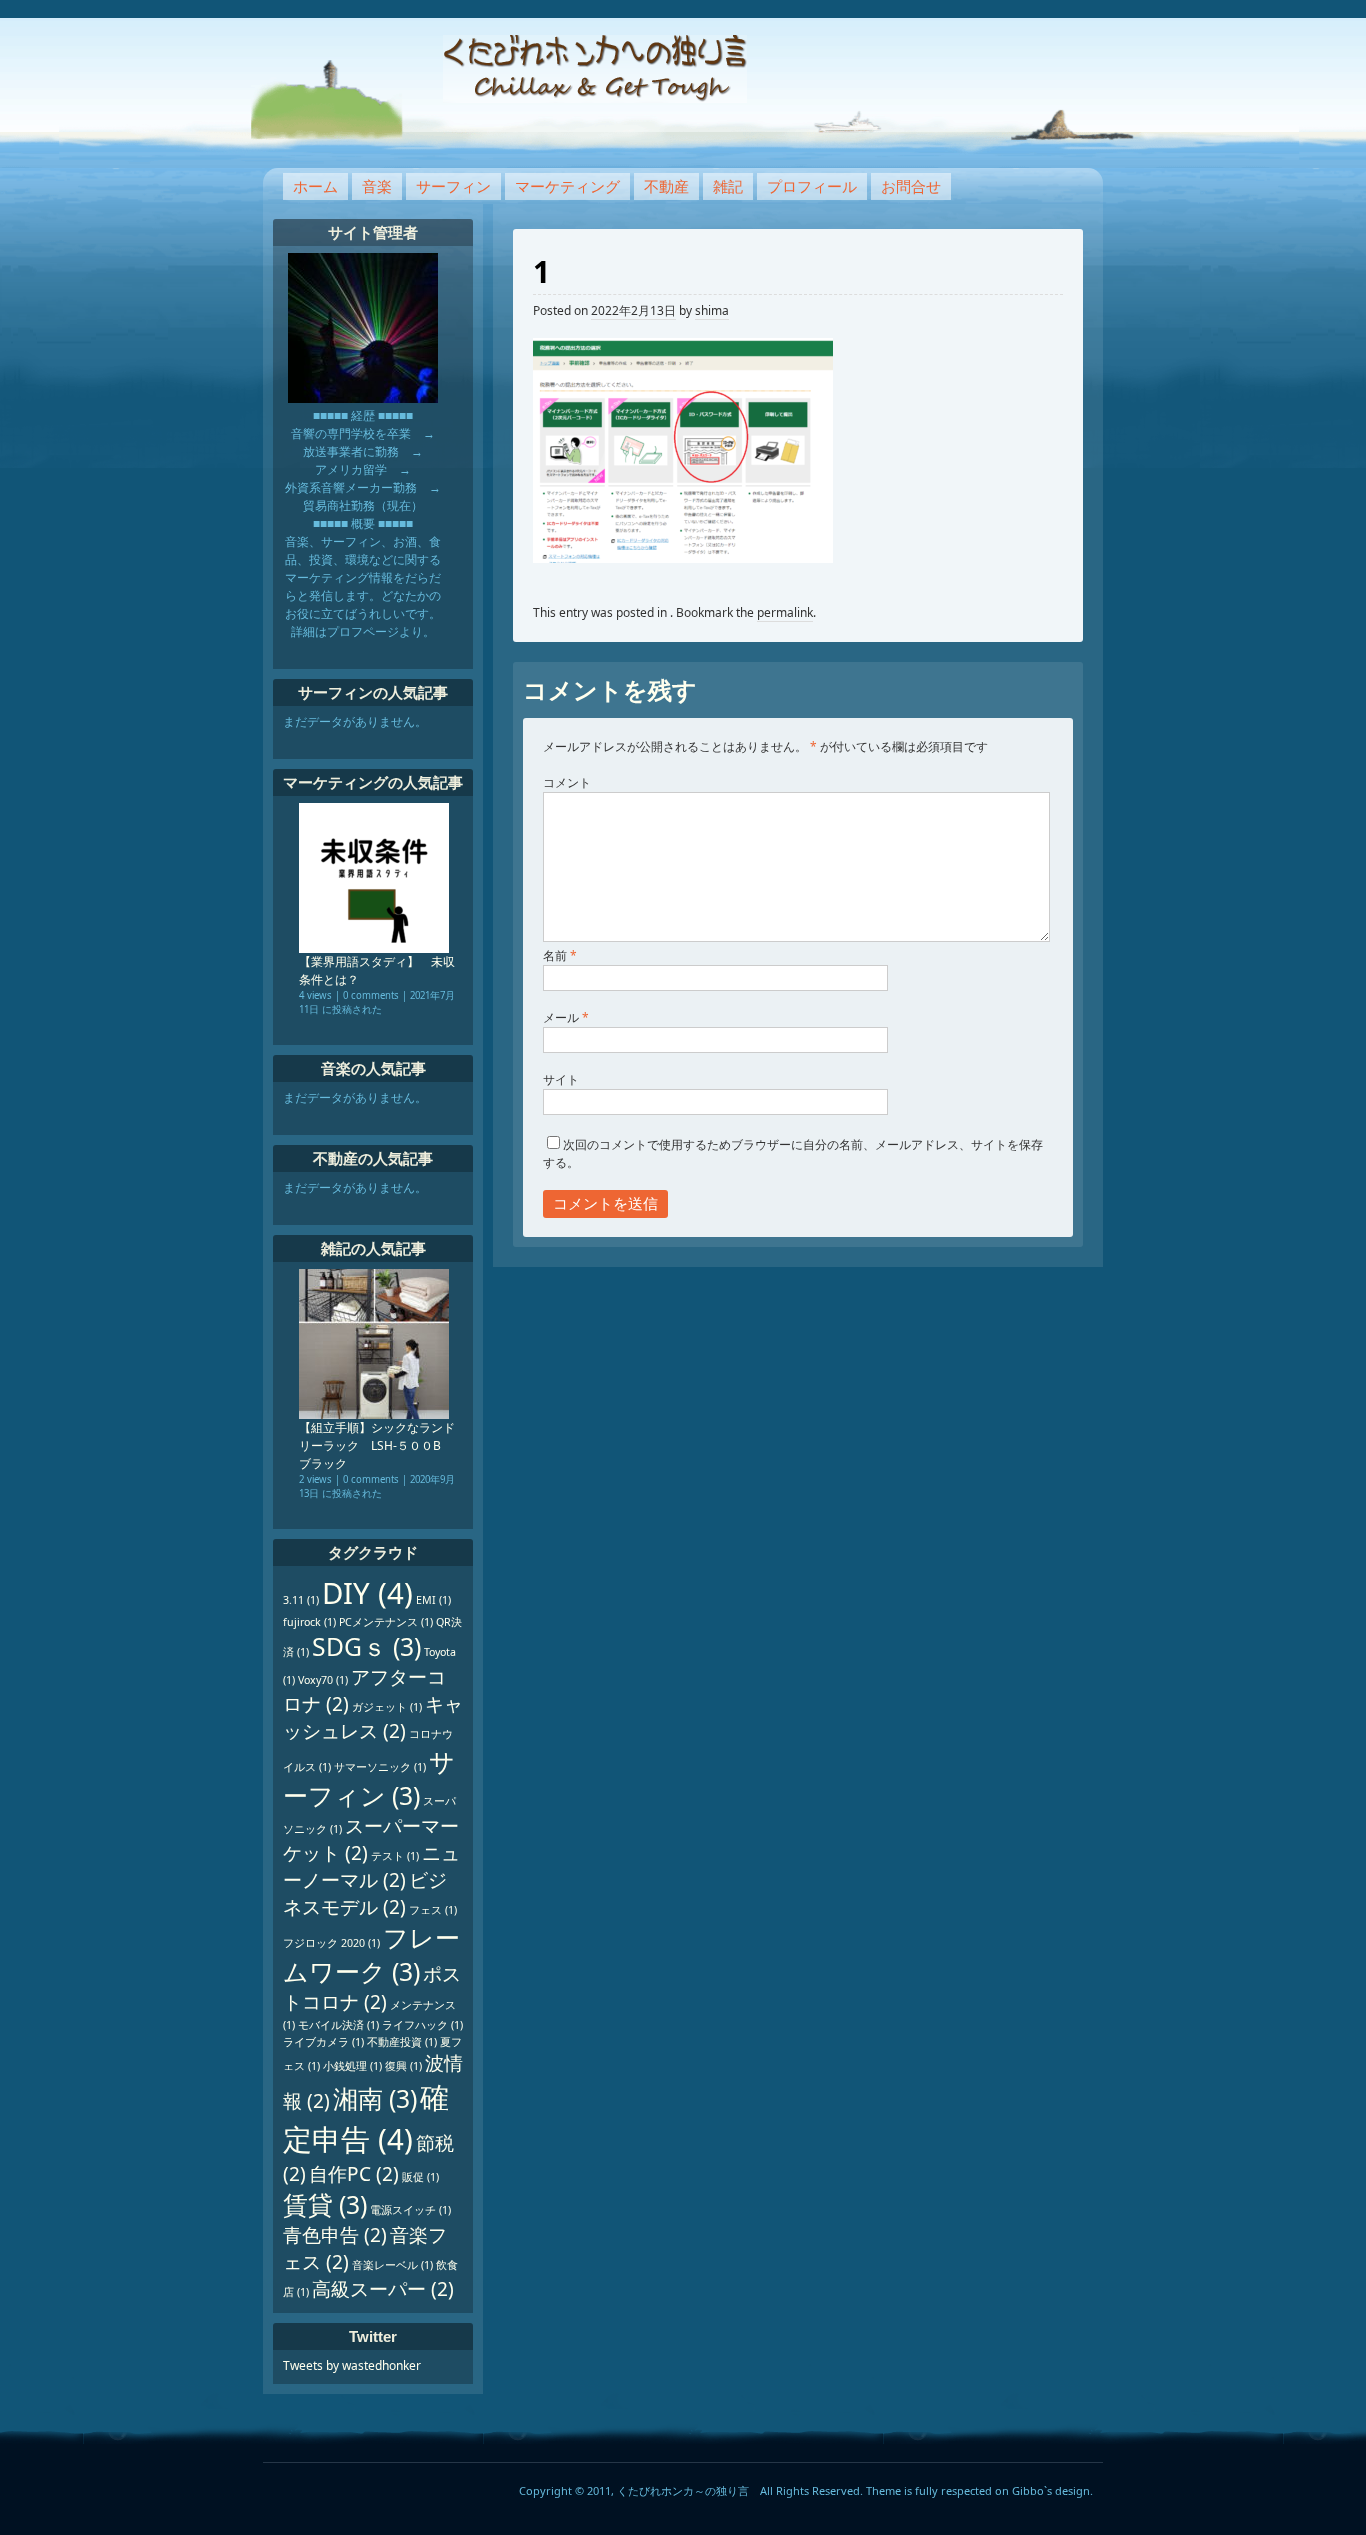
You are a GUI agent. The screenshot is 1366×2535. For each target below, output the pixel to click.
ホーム (315, 186)
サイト (561, 1079)
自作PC (354, 2174)
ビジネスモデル (365, 1893)
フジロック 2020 (331, 1943)
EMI (433, 1600)
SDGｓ (366, 1646)
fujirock (309, 1622)
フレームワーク (371, 1954)
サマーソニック (380, 1767)
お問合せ (911, 186)
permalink (785, 612)
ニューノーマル (371, 1866)
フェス (433, 1910)
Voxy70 (323, 1680)
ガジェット (387, 1707)
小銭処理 (352, 2066)
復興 (403, 2066)
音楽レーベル (392, 2265)
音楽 (377, 186)
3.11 (301, 1600)
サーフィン (453, 186)
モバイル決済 (338, 2025)
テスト (395, 1856)
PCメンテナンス (386, 1622)
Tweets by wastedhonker (352, 2365)
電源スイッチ (410, 2210)
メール (566, 1017)
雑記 (728, 186)
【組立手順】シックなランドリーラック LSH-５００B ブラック (377, 1445)
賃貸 (325, 2204)
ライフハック (422, 2025)
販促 (420, 2177)
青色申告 (335, 2235)
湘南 (375, 2098)
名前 (560, 955)
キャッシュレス (373, 1717)
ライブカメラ (323, 2042)
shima (712, 310)
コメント (567, 782)
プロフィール (812, 186)
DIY (367, 1593)
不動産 (666, 186)
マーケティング (567, 186)
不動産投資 (402, 2042)
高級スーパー (383, 2289)
